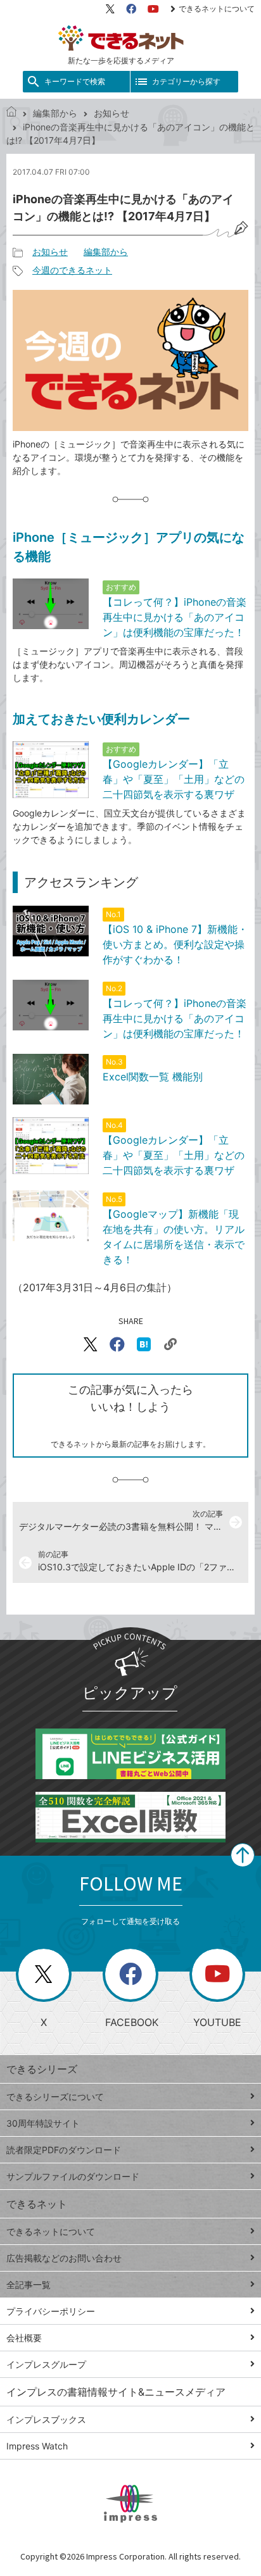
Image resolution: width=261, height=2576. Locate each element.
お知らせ (111, 113)
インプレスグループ (46, 2364)
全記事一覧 (29, 2285)
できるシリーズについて (55, 2097)
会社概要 (24, 2338)
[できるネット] (11, 113)
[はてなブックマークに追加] (144, 1344)
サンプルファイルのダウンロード (73, 2176)
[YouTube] (153, 9)
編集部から (55, 113)
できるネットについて (217, 9)
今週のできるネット (72, 270)
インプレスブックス (46, 2419)
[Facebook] (131, 9)
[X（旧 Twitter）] (110, 9)
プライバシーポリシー (51, 2311)
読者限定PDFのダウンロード (64, 2150)
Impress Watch (37, 2446)
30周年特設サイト (43, 2123)
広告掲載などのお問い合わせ (64, 2258)
